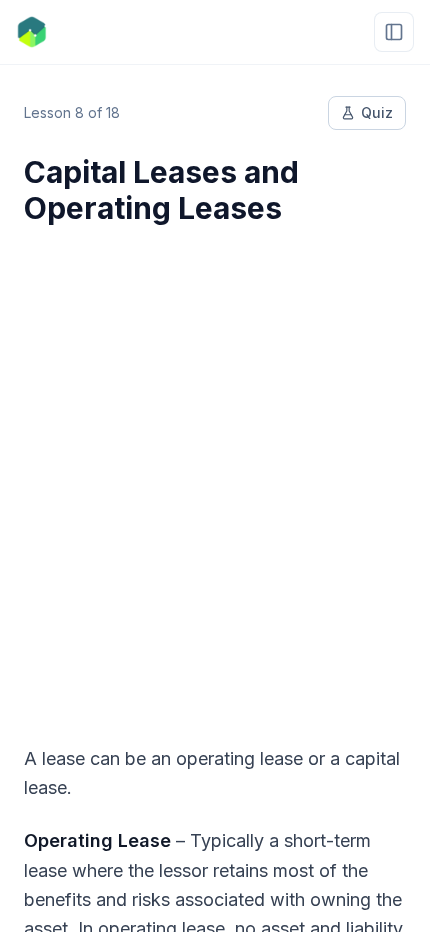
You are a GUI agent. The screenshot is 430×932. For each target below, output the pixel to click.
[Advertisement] (215, 473)
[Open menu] (394, 32)
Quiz (377, 112)
